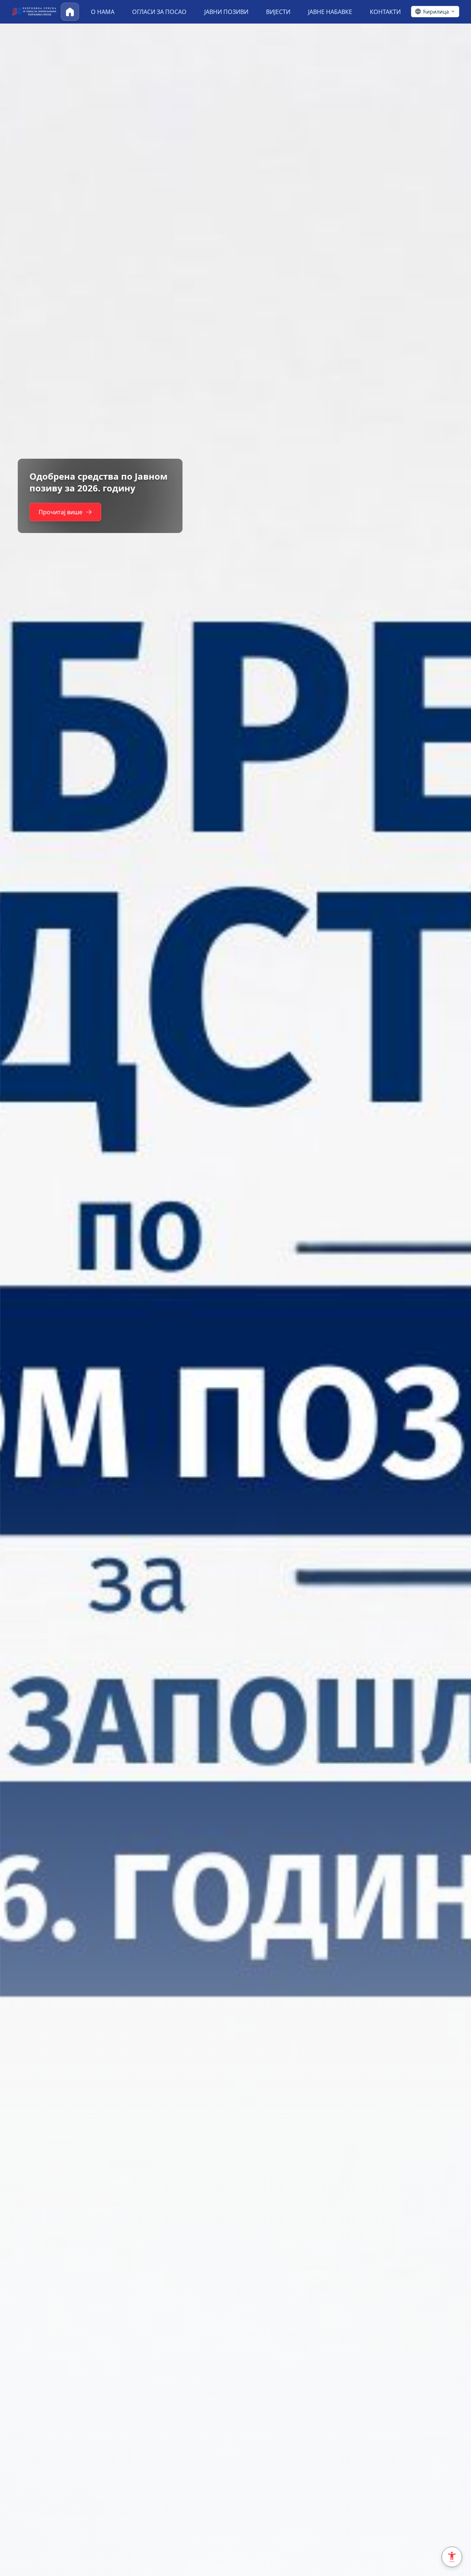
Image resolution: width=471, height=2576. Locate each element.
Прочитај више (61, 512)
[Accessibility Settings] (452, 2557)
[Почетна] (70, 12)
